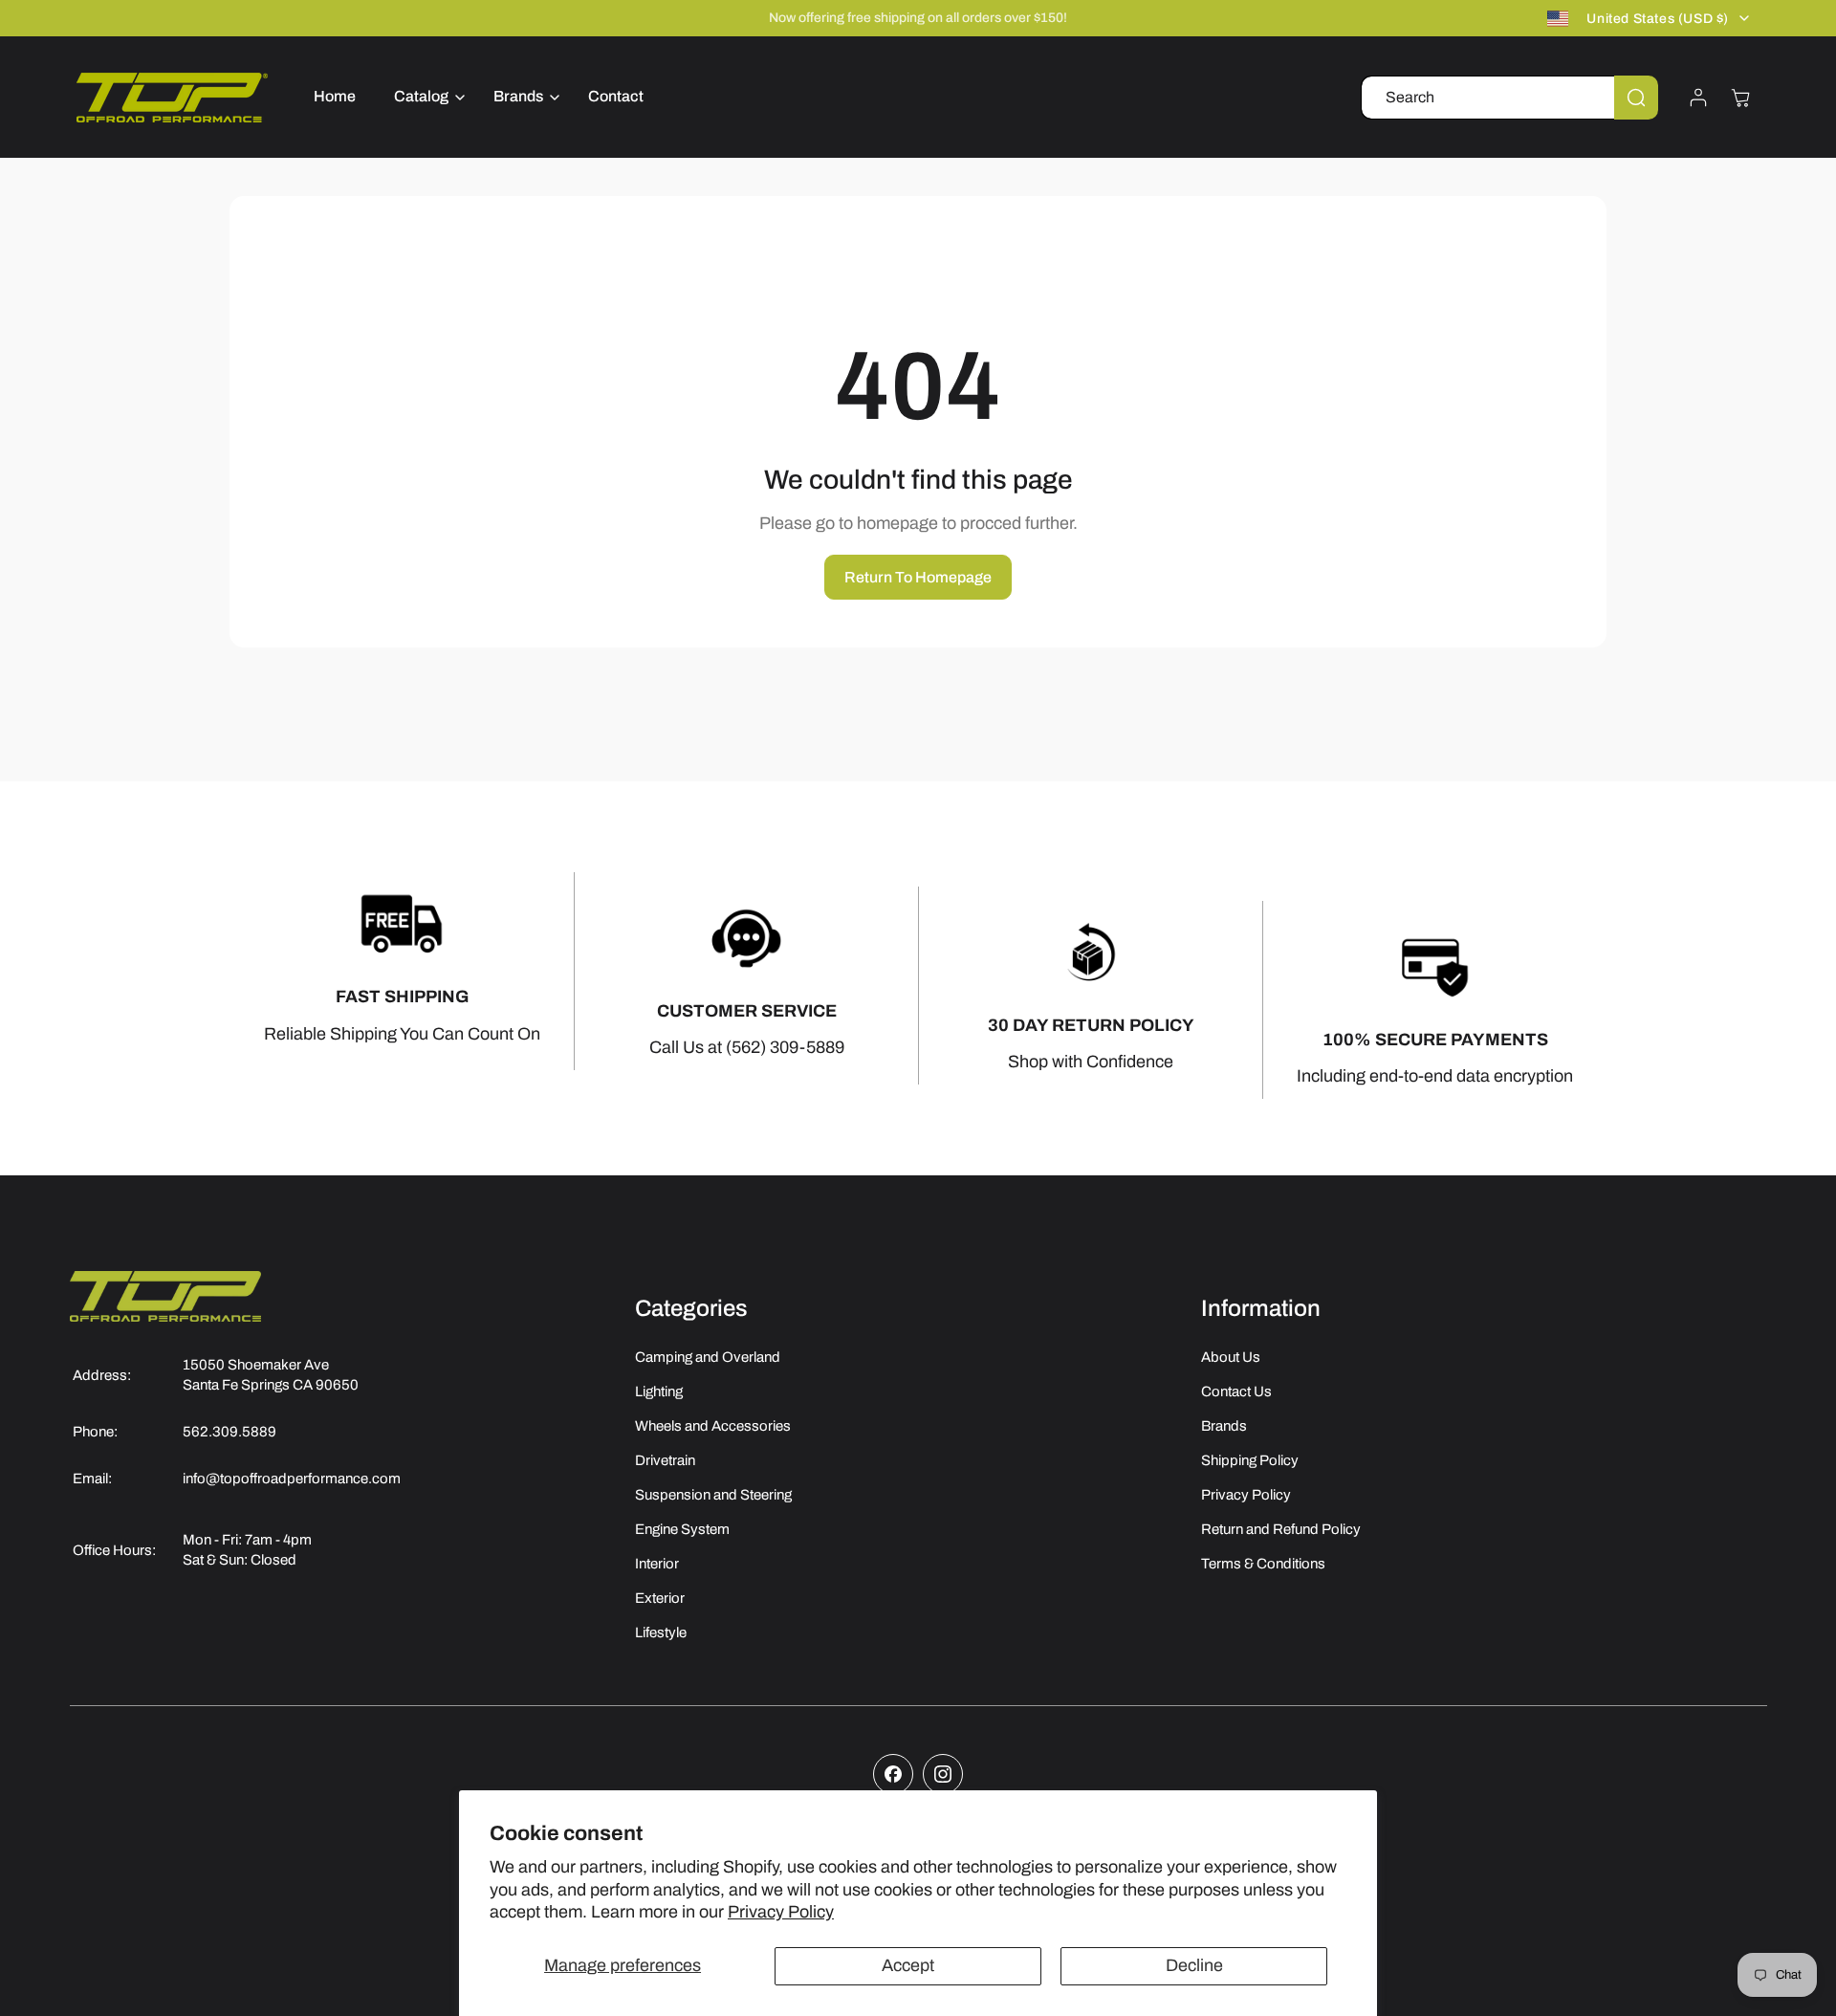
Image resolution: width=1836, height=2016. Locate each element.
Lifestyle (661, 1633)
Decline (1194, 1965)
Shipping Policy (1250, 1460)
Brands (1224, 1426)
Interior (657, 1564)
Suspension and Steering (713, 1495)
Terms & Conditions (1263, 1564)
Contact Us (1236, 1391)
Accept (908, 1965)
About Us (1231, 1357)
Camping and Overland (708, 1357)
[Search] (1636, 98)
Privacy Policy (781, 1912)
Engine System (682, 1529)
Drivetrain (665, 1460)
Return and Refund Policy (1281, 1529)
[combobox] (1509, 98)
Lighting (659, 1391)
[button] (425, 97)
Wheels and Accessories (713, 1426)
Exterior (660, 1598)
